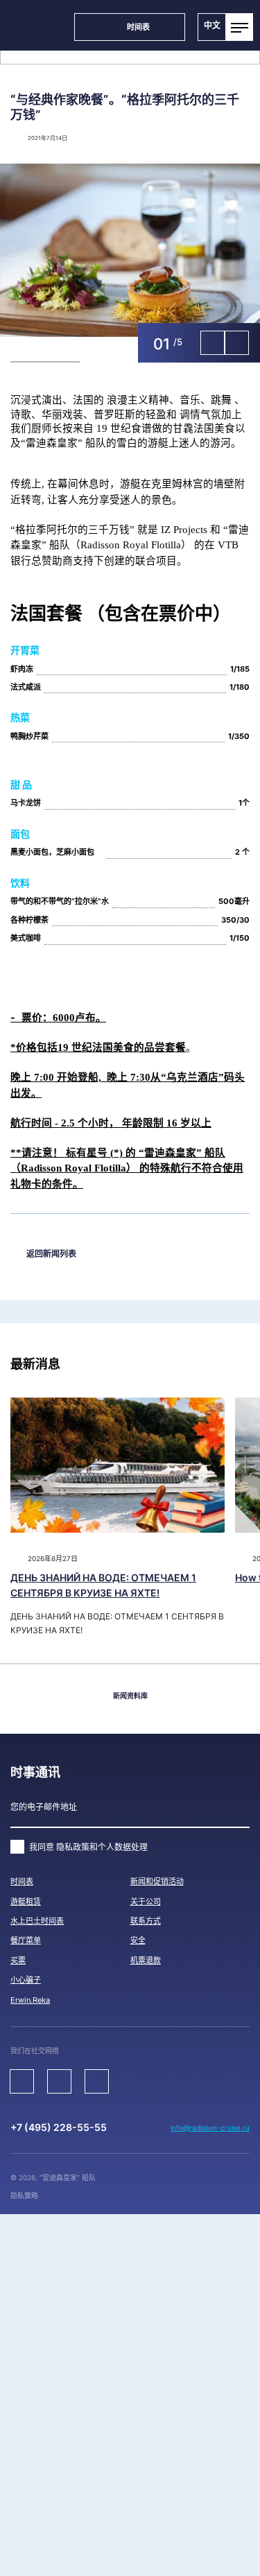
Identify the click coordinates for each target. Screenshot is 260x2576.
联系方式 (146, 1921)
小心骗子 (26, 1980)
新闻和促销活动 (157, 1881)
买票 (18, 1960)
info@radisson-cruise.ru (210, 2127)
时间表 (22, 1881)
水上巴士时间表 (37, 1921)
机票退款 (146, 1960)
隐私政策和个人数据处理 (102, 1847)
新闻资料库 (130, 1696)
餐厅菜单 (26, 1940)
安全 (138, 1940)
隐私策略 (24, 2195)
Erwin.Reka (30, 2000)
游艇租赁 (26, 1901)
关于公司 (146, 1901)
